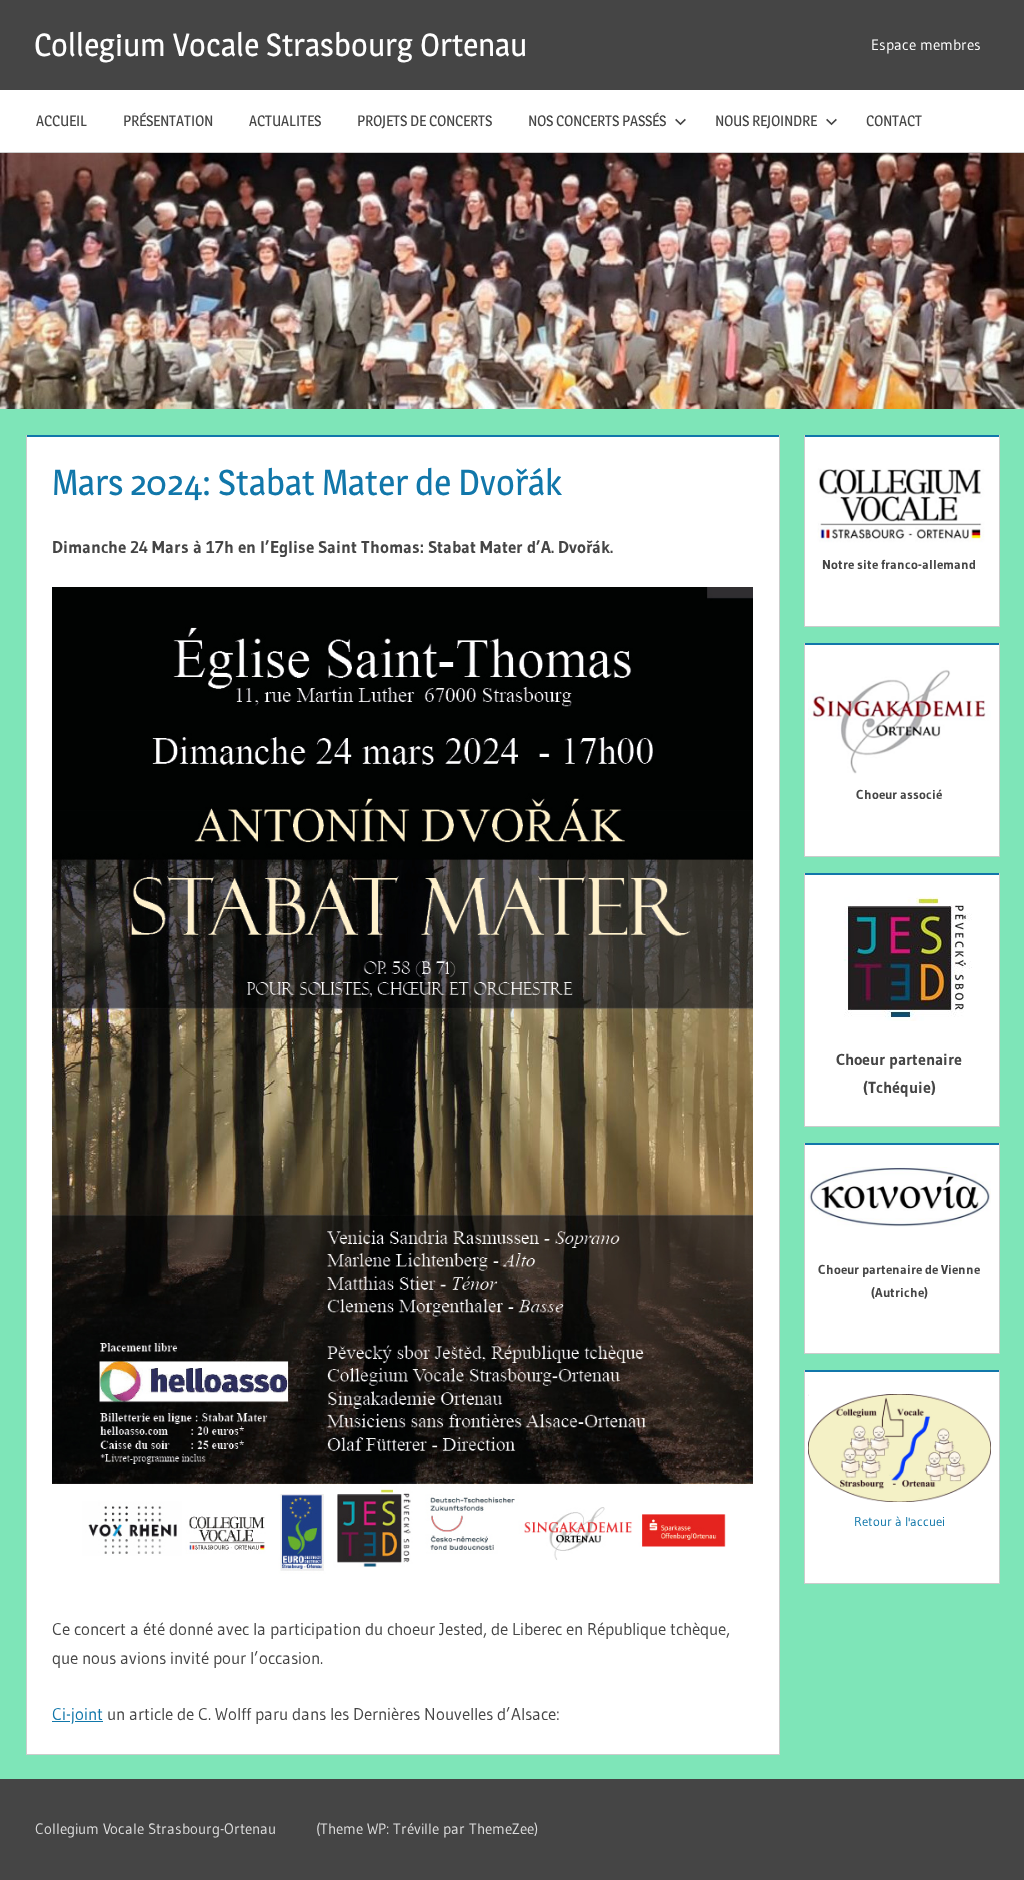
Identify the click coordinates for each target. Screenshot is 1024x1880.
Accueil (61, 120)
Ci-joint (77, 1713)
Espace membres (926, 44)
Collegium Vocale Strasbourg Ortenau (280, 44)
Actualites (285, 120)
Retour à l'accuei (899, 1521)
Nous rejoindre (766, 120)
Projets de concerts (424, 120)
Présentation (168, 120)
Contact (894, 120)
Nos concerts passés (597, 120)
